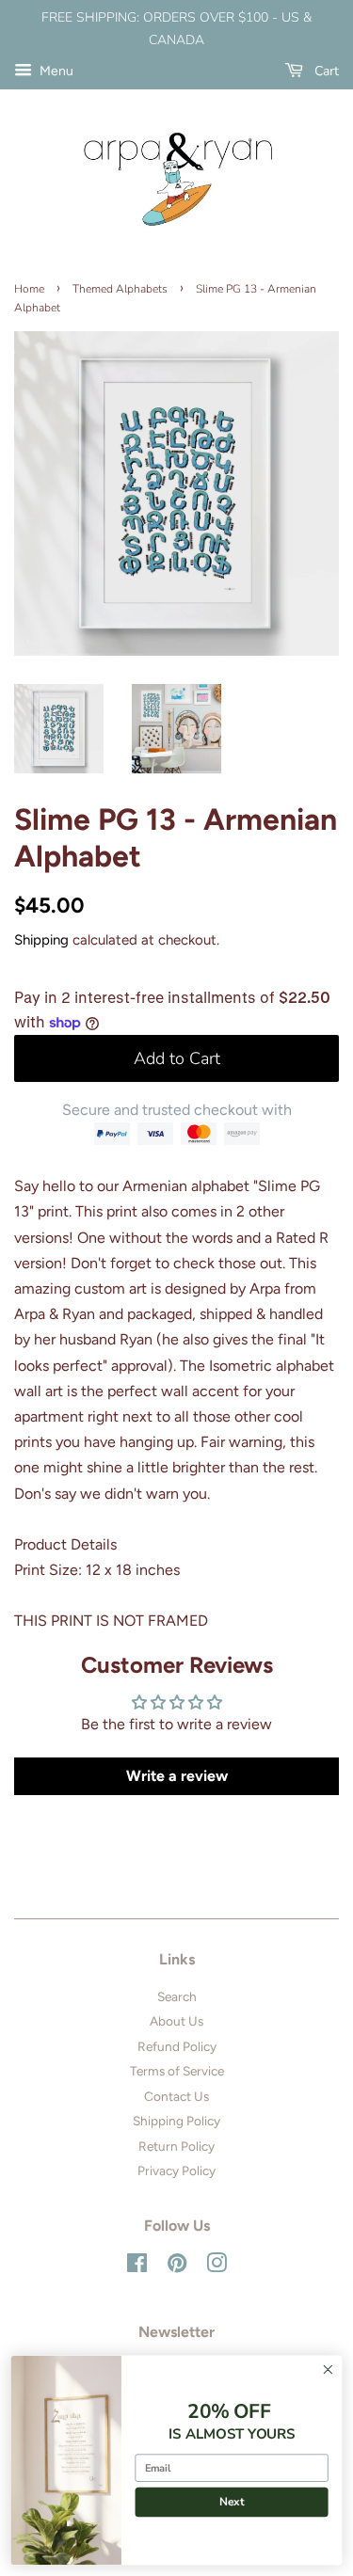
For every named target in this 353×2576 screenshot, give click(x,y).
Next (232, 2502)
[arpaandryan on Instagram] (217, 2266)
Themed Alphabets (120, 289)
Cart (325, 71)
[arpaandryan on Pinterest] (177, 2266)
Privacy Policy (176, 2171)
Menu (55, 71)
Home (29, 289)
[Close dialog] (328, 2369)
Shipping (41, 940)
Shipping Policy (176, 2121)
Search (177, 1996)
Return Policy (176, 2146)
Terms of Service (177, 2071)
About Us (176, 2021)
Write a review (177, 1776)
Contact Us (176, 2096)
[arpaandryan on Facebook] (137, 2266)
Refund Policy (177, 2046)
